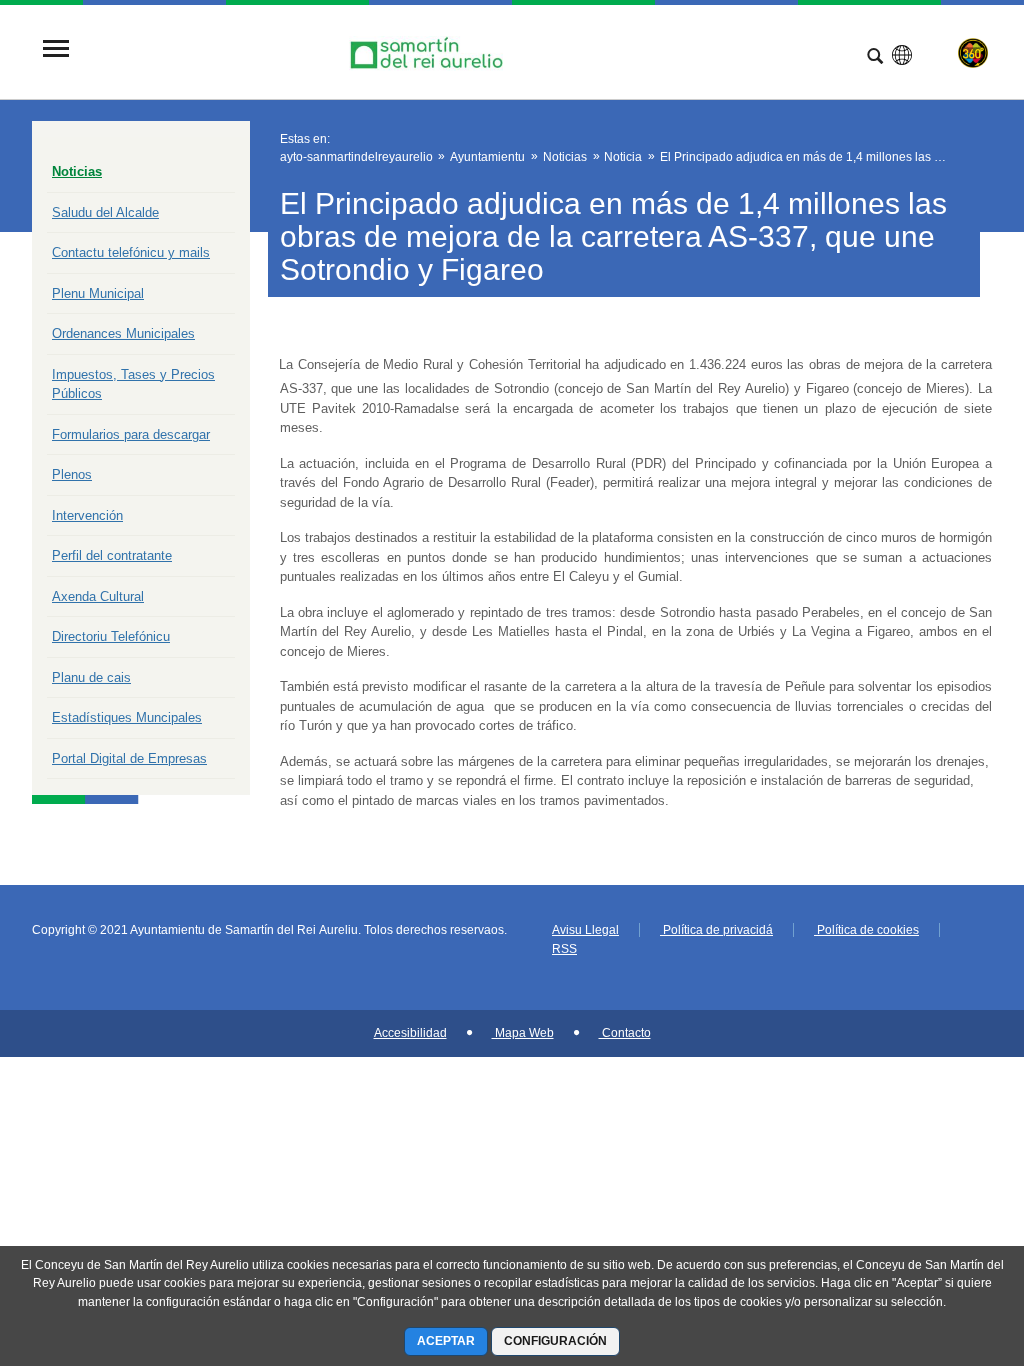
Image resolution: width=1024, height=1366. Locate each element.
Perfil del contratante (112, 555)
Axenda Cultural (98, 596)
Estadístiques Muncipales (127, 717)
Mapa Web (523, 1033)
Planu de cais (91, 677)
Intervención (87, 515)
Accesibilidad (410, 1033)
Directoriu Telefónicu (111, 636)
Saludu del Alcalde (105, 212)
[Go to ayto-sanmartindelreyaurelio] (429, 50)
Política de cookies (866, 930)
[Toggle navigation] (56, 50)
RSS (564, 949)
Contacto (625, 1033)
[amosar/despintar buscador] (875, 58)
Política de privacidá (716, 930)
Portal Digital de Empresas (129, 758)
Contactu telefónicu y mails (131, 252)
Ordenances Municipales (123, 333)
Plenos (72, 474)
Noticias (77, 171)
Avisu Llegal (585, 930)
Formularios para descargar (131, 434)
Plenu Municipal (98, 293)
